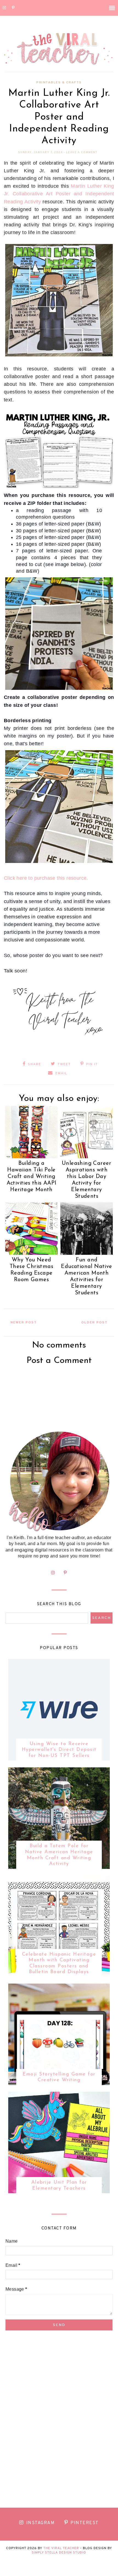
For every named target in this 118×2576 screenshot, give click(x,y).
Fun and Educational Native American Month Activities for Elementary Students (86, 1276)
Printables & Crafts (59, 83)
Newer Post (24, 1323)
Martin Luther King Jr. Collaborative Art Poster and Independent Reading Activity (59, 194)
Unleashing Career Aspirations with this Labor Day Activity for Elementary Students (87, 1180)
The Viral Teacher (61, 2548)
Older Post (94, 1323)
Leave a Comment (82, 152)
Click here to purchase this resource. (46, 878)
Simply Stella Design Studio (59, 2553)
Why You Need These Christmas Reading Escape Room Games (31, 1270)
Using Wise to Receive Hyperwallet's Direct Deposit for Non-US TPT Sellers (59, 1750)
